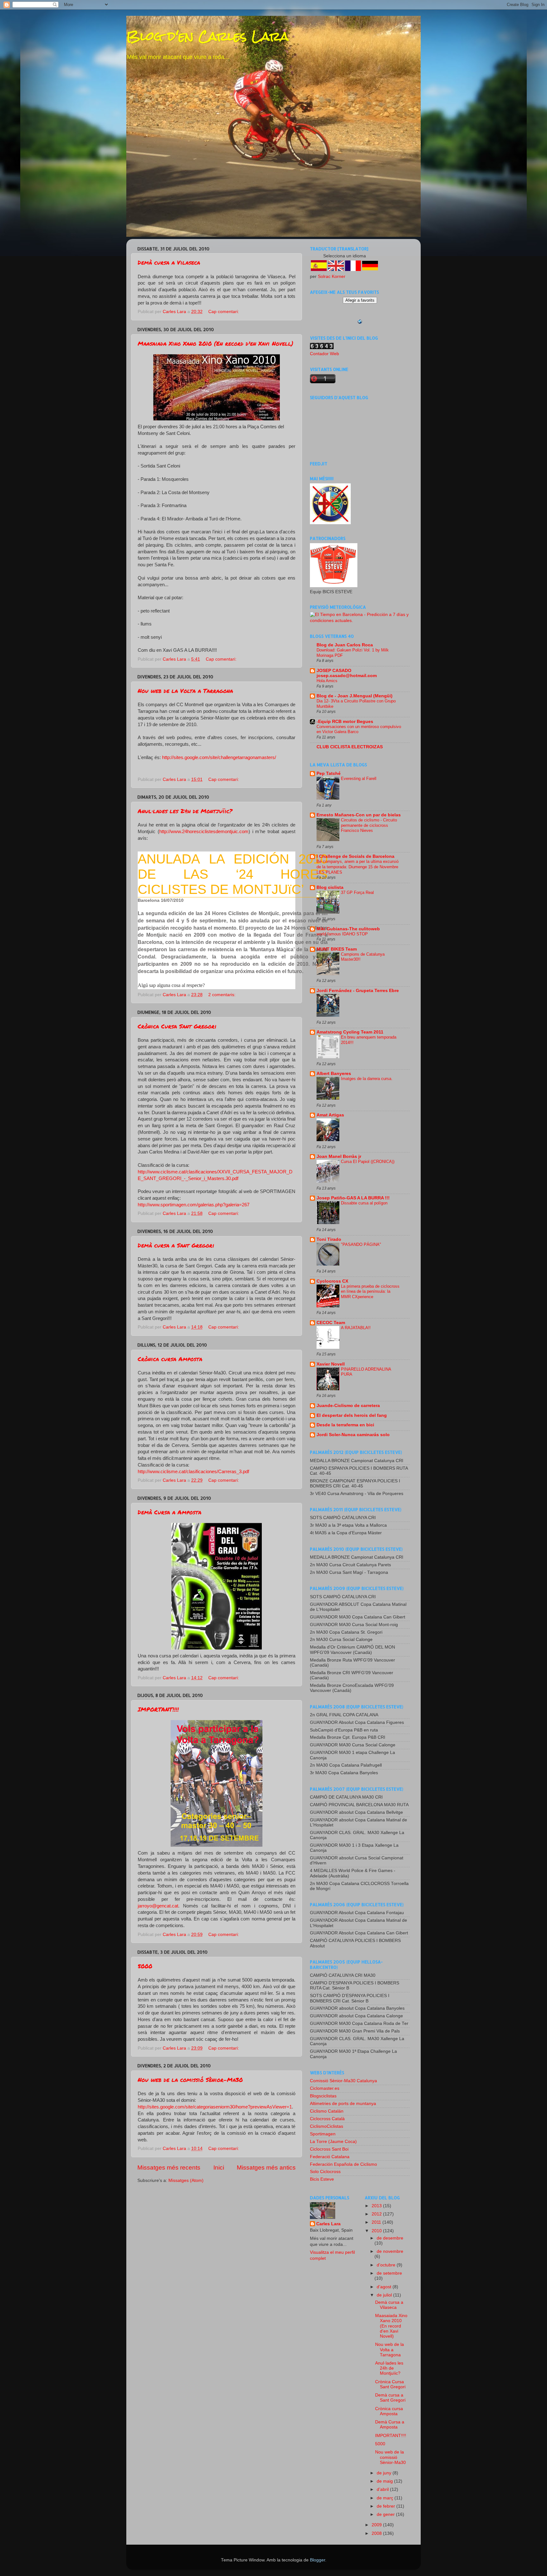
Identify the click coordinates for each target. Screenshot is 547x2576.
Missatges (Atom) (186, 2180)
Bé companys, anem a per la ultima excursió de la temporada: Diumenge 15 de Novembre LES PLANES (358, 867)
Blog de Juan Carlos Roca (345, 645)
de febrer (387, 2506)
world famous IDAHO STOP (342, 934)
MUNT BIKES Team (337, 949)
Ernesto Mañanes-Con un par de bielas (359, 815)
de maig (385, 2481)
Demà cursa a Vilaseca (169, 262)
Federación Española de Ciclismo (343, 2164)
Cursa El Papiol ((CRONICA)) (368, 1162)
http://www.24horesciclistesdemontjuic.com (204, 832)
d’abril (383, 2489)
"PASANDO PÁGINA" (361, 1244)
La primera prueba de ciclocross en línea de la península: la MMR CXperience (370, 1291)
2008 (377, 2533)
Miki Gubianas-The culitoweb (348, 929)
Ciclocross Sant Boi (329, 2149)
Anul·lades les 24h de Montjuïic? (185, 811)
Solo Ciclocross (325, 2172)
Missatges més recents (169, 2168)
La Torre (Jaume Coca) (333, 2142)
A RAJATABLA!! (356, 1328)
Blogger (318, 2560)
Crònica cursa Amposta (170, 1359)
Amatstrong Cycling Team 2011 (350, 1032)
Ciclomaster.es (325, 2088)
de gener (386, 2514)
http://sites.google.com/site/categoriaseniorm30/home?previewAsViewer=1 (215, 2107)
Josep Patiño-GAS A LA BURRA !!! (353, 1198)
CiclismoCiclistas (327, 2126)
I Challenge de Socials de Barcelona (355, 856)
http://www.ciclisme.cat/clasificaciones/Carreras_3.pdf (193, 1472)
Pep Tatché (329, 773)
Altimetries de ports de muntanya (343, 2104)
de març (386, 2498)
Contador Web (324, 354)
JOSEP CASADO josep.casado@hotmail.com (347, 673)
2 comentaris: (223, 995)
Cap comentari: (224, 312)
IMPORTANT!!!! (158, 1709)
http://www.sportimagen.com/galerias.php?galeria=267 (194, 1205)
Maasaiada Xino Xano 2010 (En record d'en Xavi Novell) (216, 343)
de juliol (385, 2295)
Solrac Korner (332, 276)
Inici (219, 2168)
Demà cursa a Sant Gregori (176, 1245)
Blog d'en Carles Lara (207, 36)
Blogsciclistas (323, 2096)
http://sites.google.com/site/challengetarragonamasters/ (219, 757)
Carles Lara (328, 2224)
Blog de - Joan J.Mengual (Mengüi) (355, 696)
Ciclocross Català (327, 2119)
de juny (385, 2473)
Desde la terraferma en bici (345, 1425)
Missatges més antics (266, 2168)
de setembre (389, 2273)
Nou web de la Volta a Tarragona (185, 691)
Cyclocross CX (332, 1281)
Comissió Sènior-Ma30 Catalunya (343, 2081)
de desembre (390, 2238)
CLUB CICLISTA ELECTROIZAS (350, 747)
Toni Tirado (329, 1239)
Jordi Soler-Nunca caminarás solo (353, 1435)
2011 (377, 2222)
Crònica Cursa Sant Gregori (177, 1026)
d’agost (385, 2287)
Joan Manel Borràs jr (339, 1156)
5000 (145, 1966)
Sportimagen (323, 2134)
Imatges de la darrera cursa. (367, 1079)
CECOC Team (331, 1323)
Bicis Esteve (322, 2179)
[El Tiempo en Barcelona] (360, 621)
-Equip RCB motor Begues (345, 722)
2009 (377, 2525)
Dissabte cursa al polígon (364, 1203)
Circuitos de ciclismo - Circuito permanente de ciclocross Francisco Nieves (369, 825)
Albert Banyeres (334, 1074)
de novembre (390, 2251)
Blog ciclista (330, 887)
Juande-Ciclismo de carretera (348, 1406)
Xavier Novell (331, 1364)
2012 (377, 2214)
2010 (377, 2231)
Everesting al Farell (359, 779)
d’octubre (387, 2265)
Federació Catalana (330, 2157)
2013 (377, 2206)
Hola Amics (327, 681)
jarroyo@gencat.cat (158, 1906)
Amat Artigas (330, 1115)
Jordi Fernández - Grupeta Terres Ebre (358, 991)
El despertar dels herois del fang (352, 1415)
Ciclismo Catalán (327, 2111)
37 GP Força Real (357, 892)
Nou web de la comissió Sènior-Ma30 (190, 2080)
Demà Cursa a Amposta (170, 1512)
